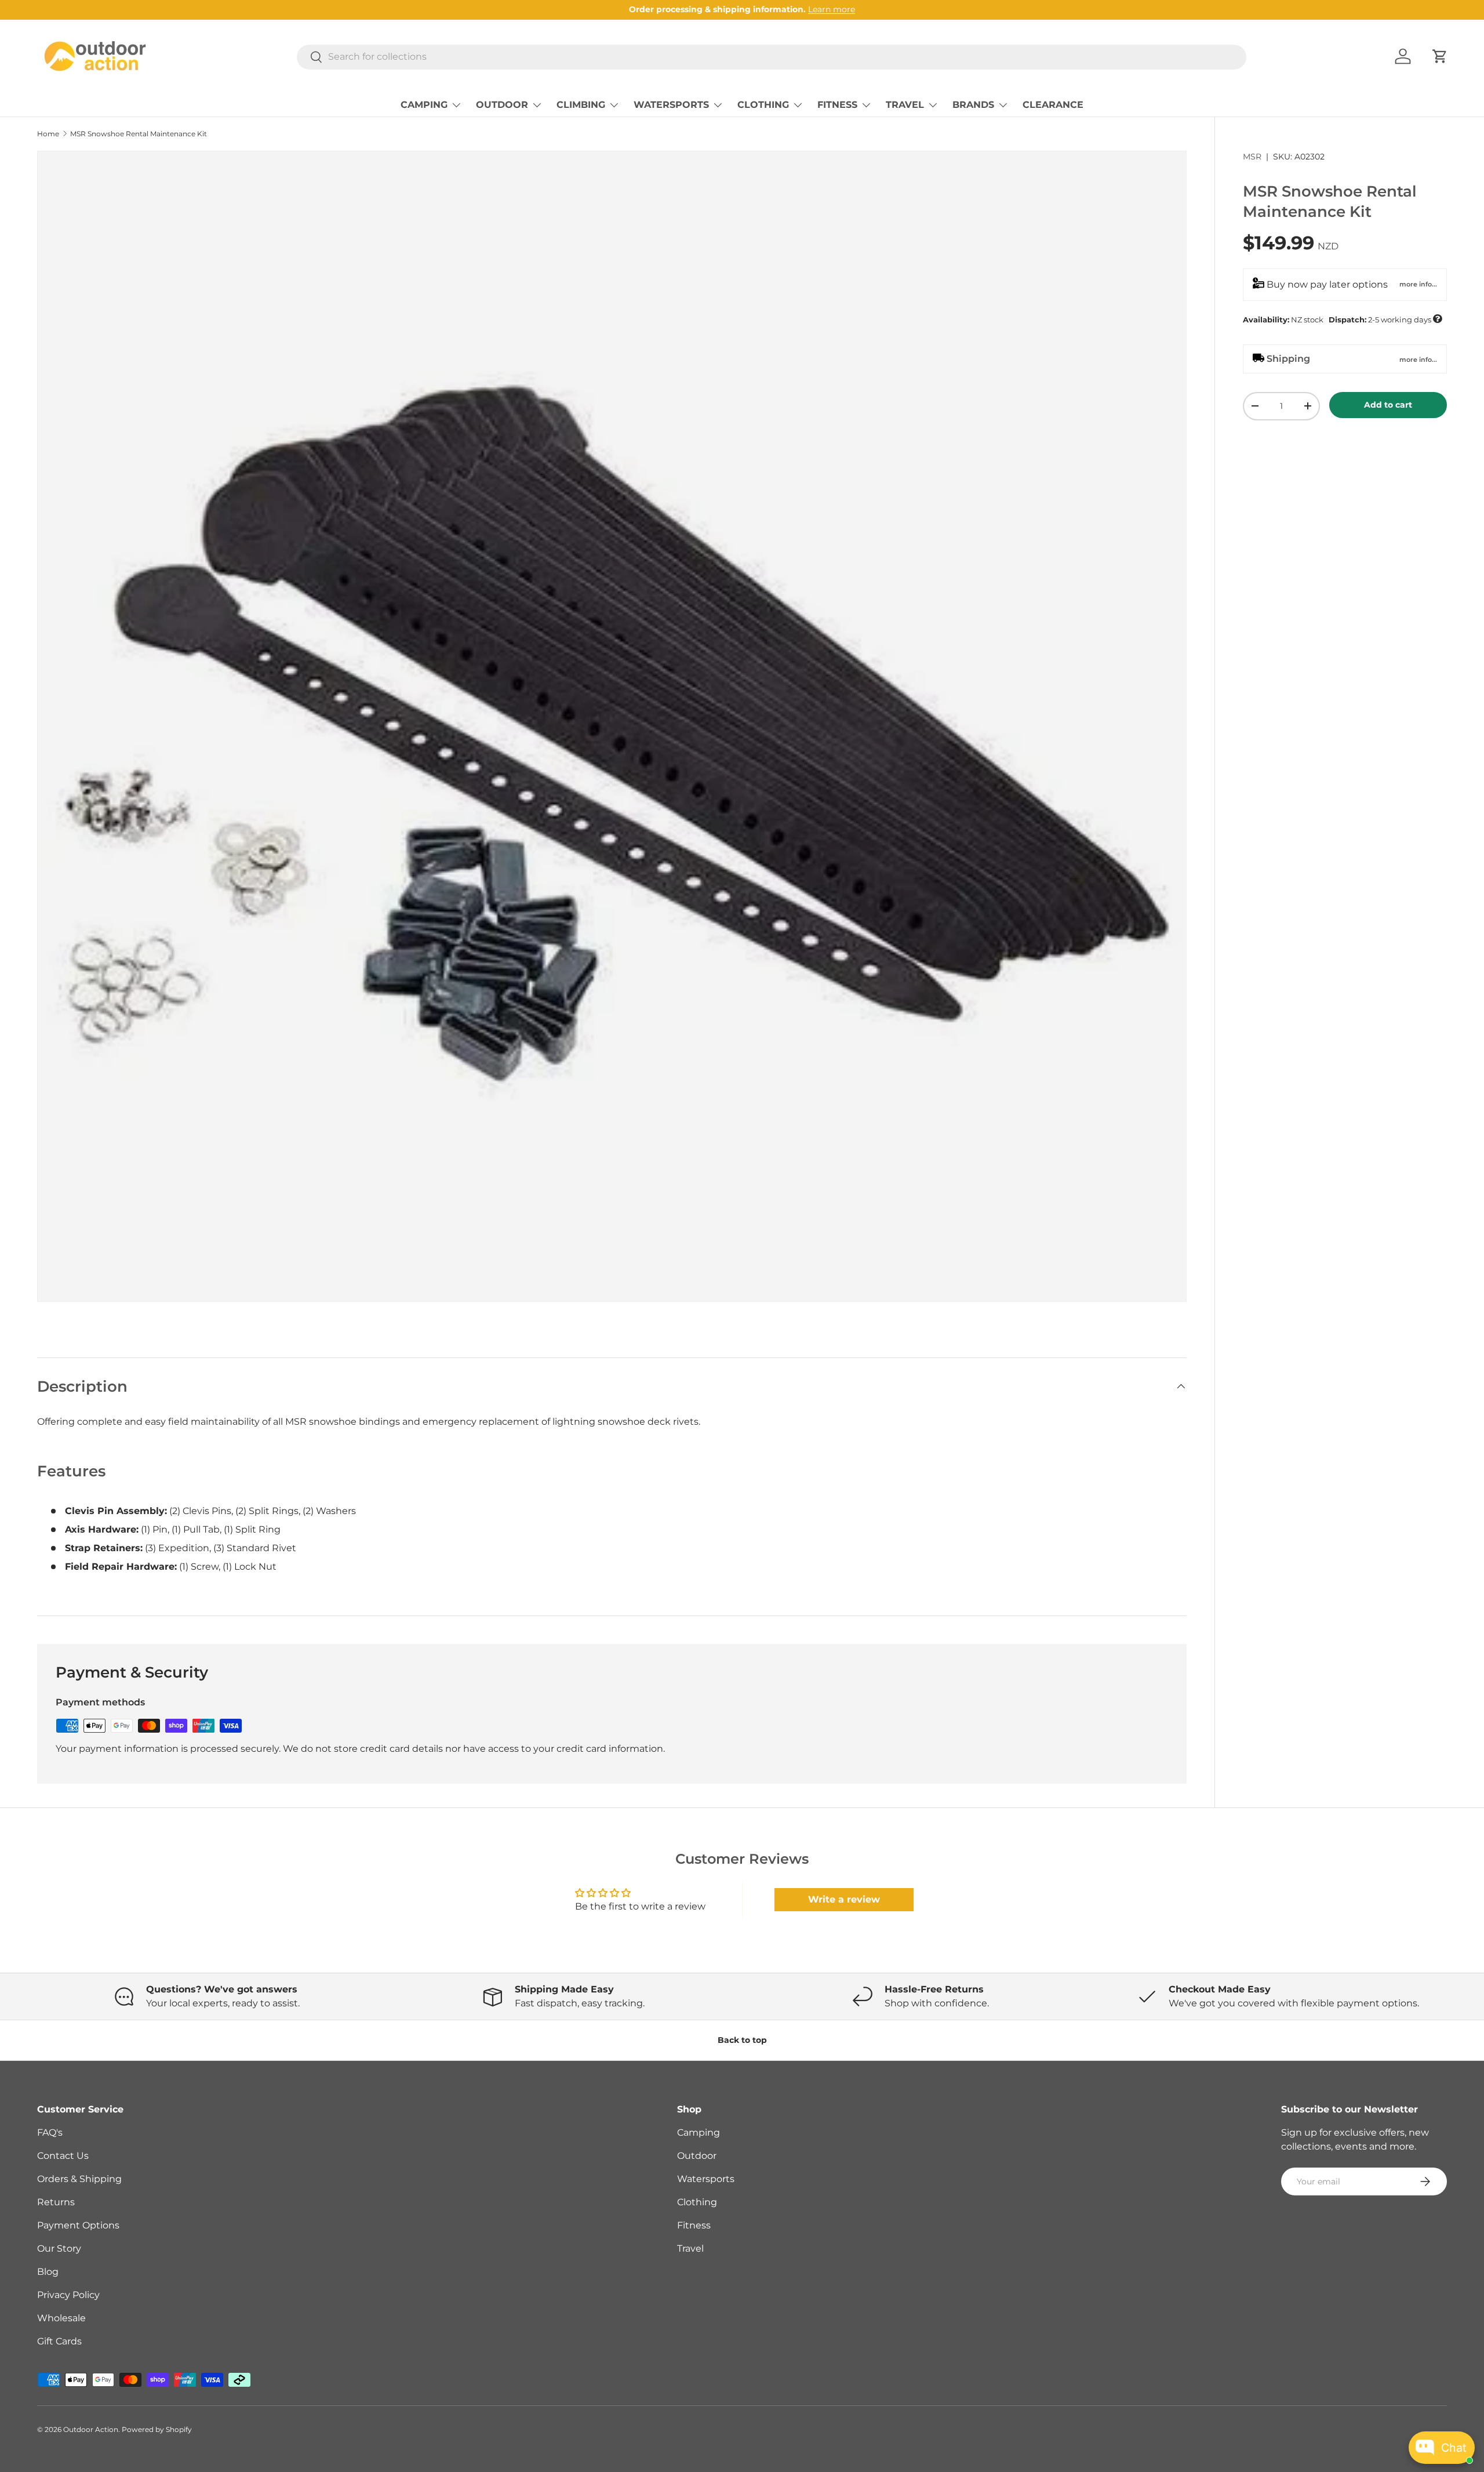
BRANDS (973, 105)
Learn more (832, 9)
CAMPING (424, 105)
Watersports (706, 2179)
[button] (1440, 56)
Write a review (844, 1899)
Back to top (742, 2040)
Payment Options (78, 2225)
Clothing (697, 2202)
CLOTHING (763, 105)
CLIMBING (581, 105)
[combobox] (772, 57)
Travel (690, 2248)
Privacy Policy (68, 2295)
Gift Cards (59, 2341)
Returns (56, 2202)
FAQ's (50, 2132)
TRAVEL (905, 105)
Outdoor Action (91, 2429)
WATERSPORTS (671, 105)
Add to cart (1388, 404)
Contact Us (63, 2156)
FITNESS (837, 105)
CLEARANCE (1053, 105)
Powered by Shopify (157, 2429)
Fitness (694, 2225)
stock (1342, 318)
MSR (1252, 157)
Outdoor (697, 2156)
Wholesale (61, 2318)
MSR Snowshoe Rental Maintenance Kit (139, 134)
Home (48, 134)
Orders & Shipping (79, 2179)
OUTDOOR (502, 105)
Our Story (59, 2248)
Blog (48, 2272)
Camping (699, 2132)
